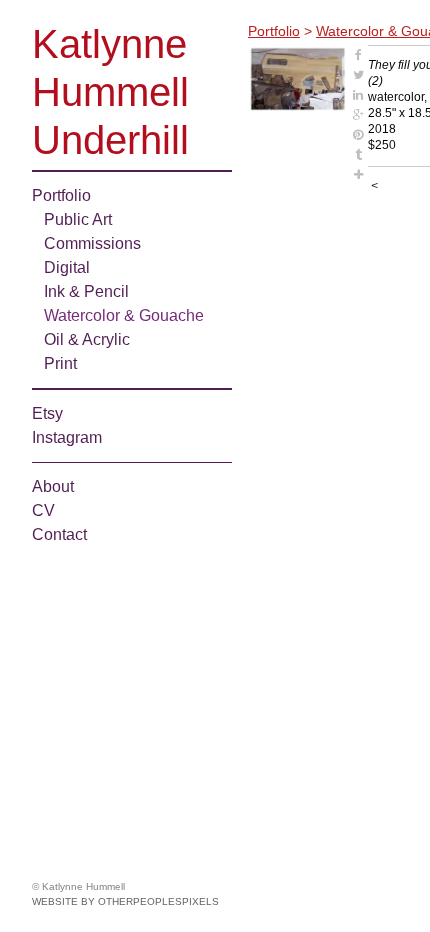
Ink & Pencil (86, 291)
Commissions (92, 243)
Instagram (67, 437)
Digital (67, 267)
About (53, 486)
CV (43, 510)
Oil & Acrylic (87, 339)
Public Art (78, 219)
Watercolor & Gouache (124, 315)
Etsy (47, 413)
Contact (59, 534)
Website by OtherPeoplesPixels (125, 901)
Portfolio (61, 195)
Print (60, 363)
